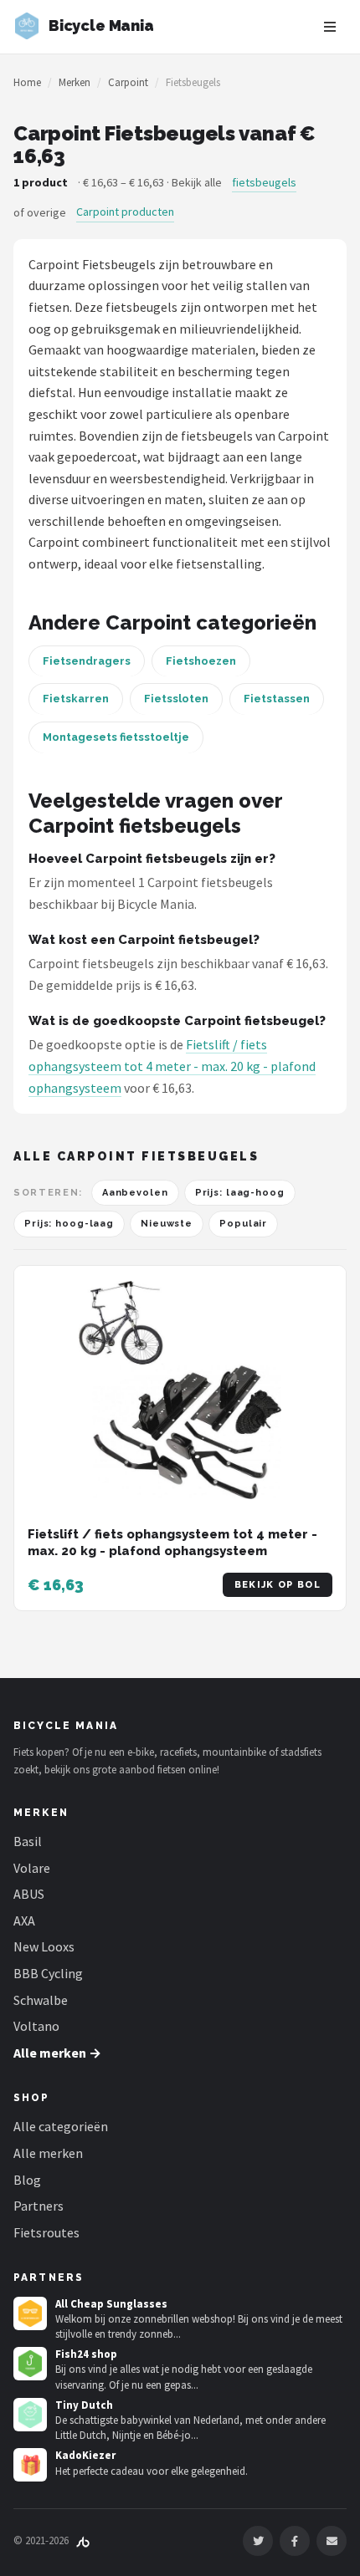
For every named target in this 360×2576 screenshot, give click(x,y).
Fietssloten (176, 699)
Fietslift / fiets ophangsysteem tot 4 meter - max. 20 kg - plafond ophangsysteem (172, 1066)
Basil (28, 1841)
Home (27, 82)
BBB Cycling (48, 1973)
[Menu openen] (330, 27)
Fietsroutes (46, 2232)
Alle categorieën (61, 2126)
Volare (32, 1868)
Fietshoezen (201, 661)
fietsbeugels (264, 182)
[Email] (332, 2541)
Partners (39, 2206)
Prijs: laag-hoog (240, 1193)
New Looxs (44, 1946)
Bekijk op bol (278, 1585)
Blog (27, 2180)
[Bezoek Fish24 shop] (30, 2364)
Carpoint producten (125, 212)
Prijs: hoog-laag (69, 1224)
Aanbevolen (135, 1193)
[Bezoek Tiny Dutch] (30, 2415)
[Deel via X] (258, 2541)
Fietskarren (76, 699)
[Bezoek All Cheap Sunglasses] (30, 2313)
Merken (75, 82)
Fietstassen (277, 699)
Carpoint (128, 82)
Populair (243, 1224)
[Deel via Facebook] (295, 2541)
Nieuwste (167, 1224)
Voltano (36, 2026)
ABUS (29, 1894)
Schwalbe (41, 2000)
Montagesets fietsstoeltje (116, 737)
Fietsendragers (87, 661)
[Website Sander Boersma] (83, 2540)
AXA (24, 1921)
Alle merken (48, 2153)
